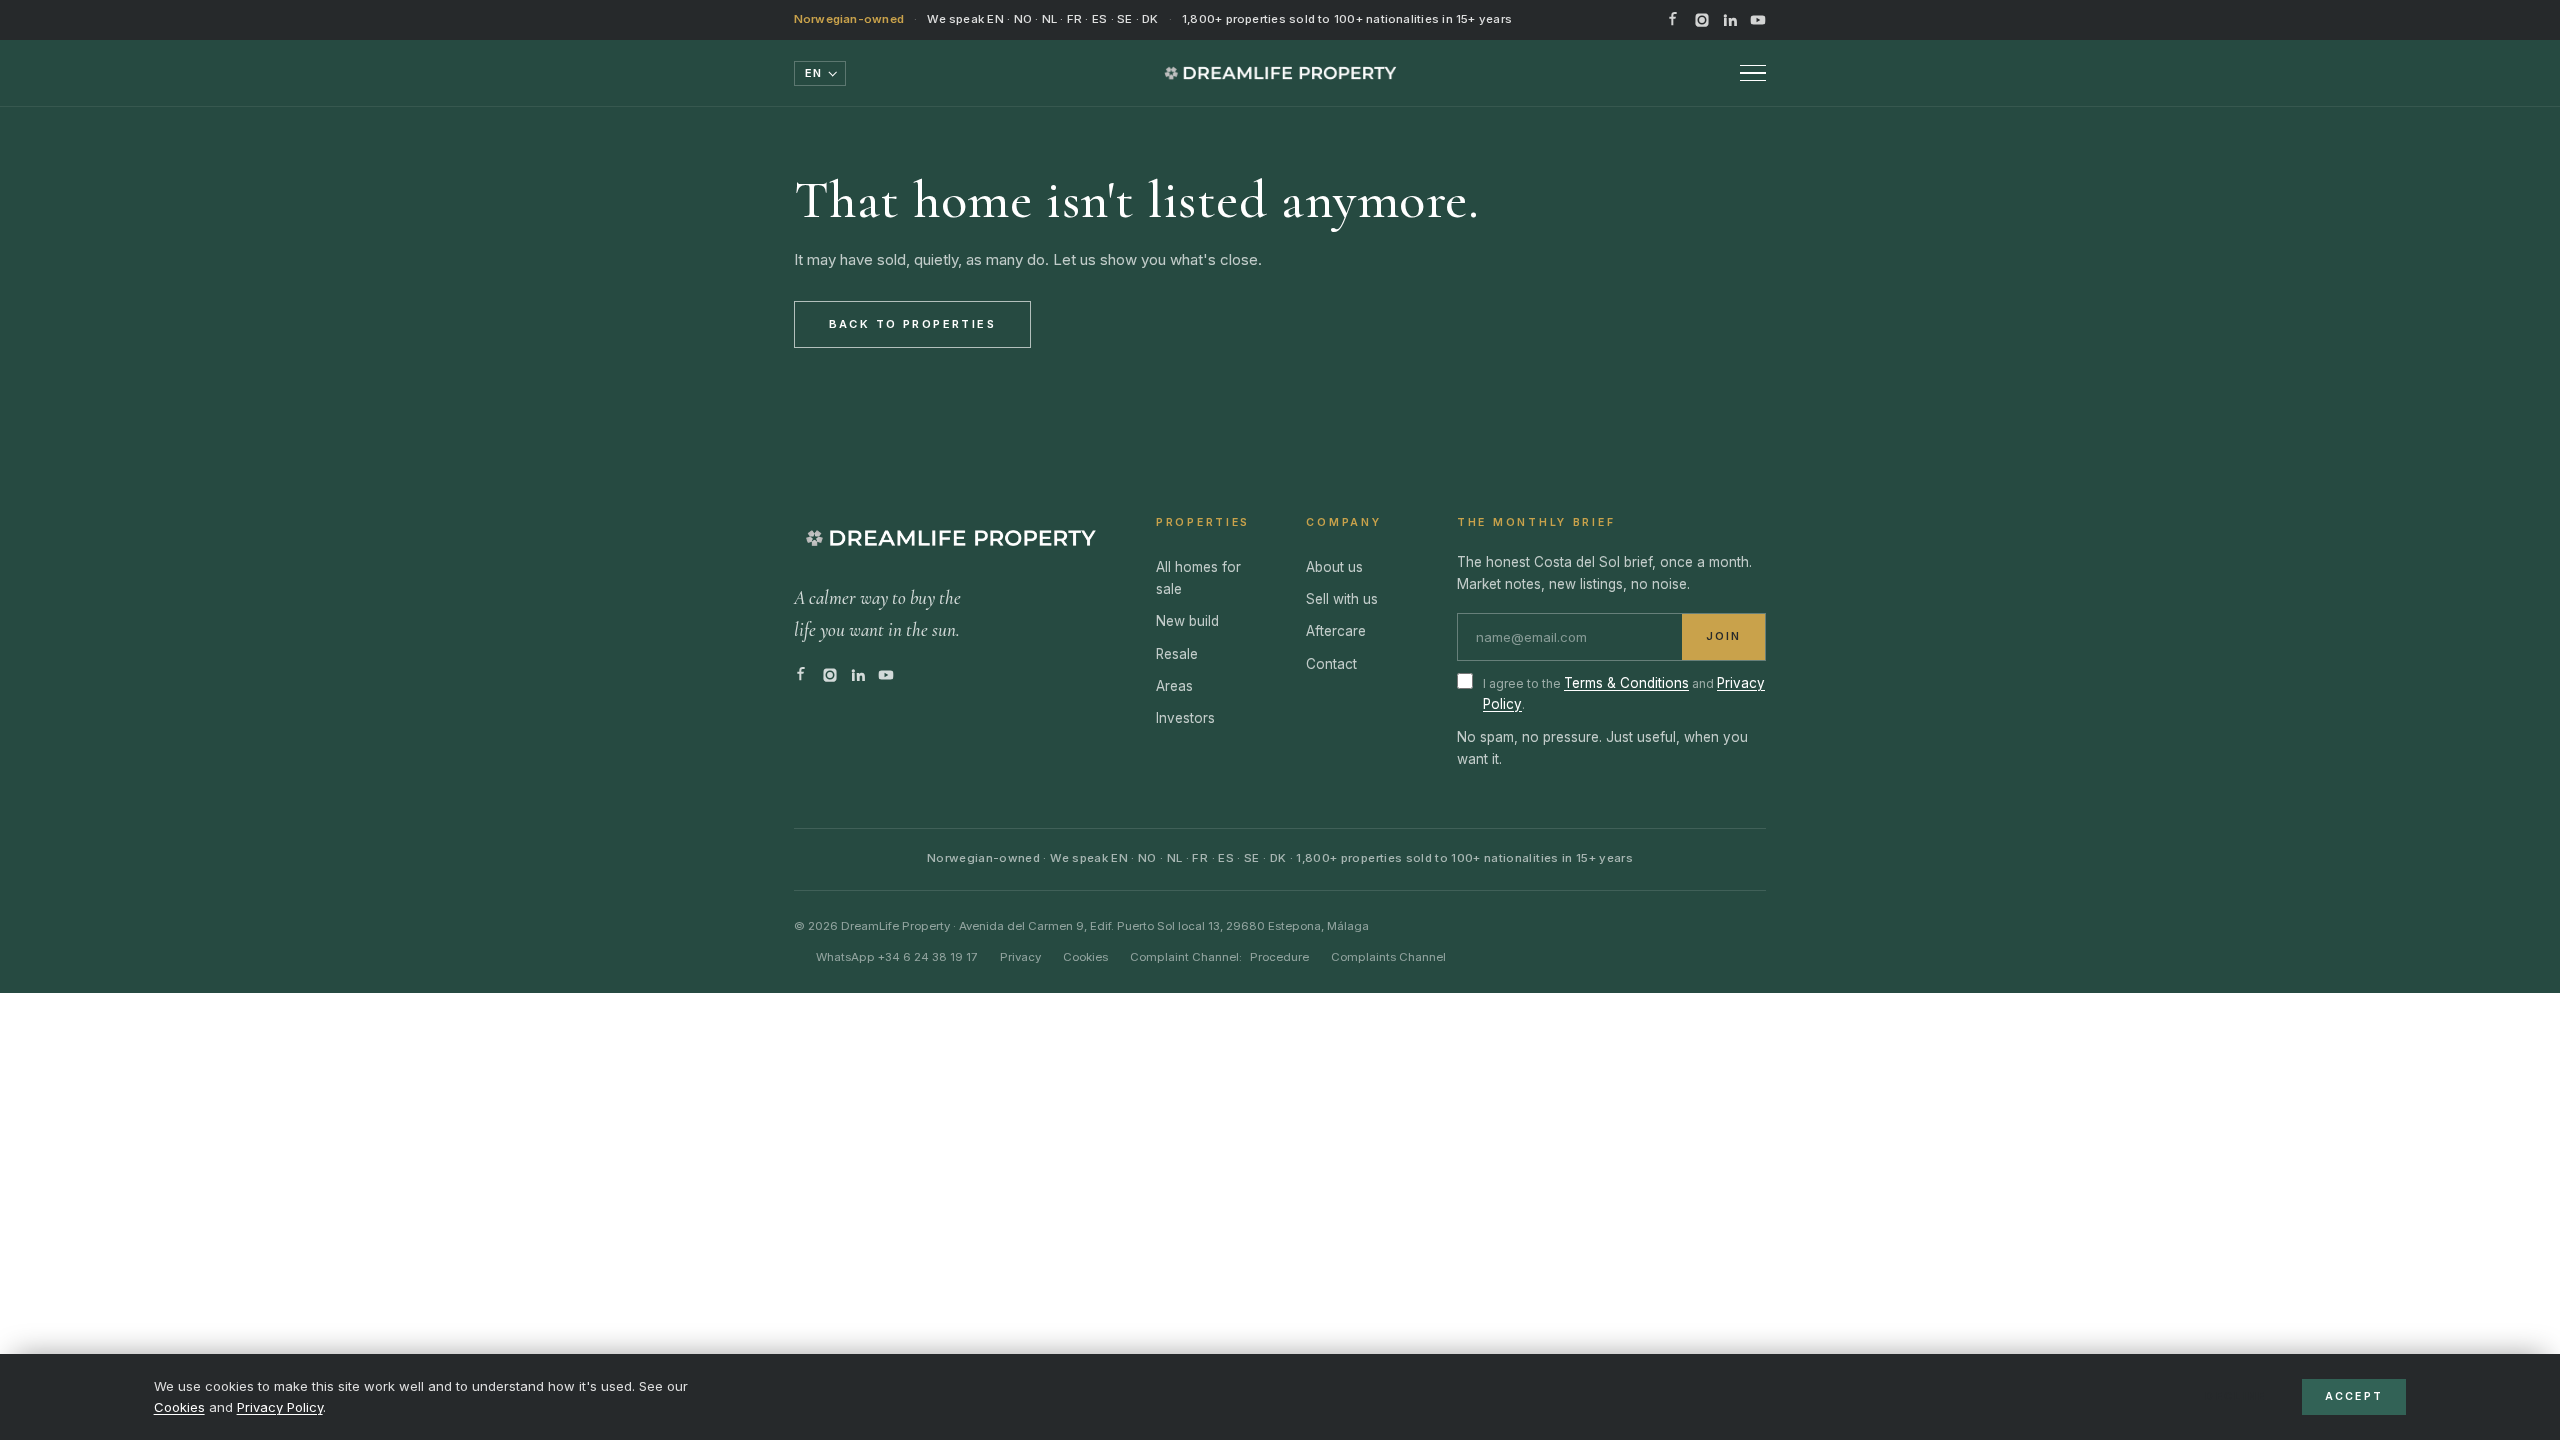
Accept (2354, 1396)
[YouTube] (1758, 20)
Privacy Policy (280, 1407)
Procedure (1279, 957)
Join (1723, 636)
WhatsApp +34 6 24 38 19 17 (897, 957)
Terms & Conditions (1626, 683)
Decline (2235, 1396)
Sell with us (1342, 599)
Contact (1331, 664)
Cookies (179, 1407)
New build (1187, 621)
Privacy (1020, 957)
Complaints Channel (1388, 957)
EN (813, 73)
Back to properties (913, 324)
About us (1334, 567)
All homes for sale (1198, 578)
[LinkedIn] (1730, 20)
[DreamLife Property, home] (1280, 73)
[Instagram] (1702, 20)
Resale (1177, 654)
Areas (1174, 686)
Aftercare (1336, 631)
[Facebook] (1674, 20)
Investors (1185, 718)
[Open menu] (1753, 73)
